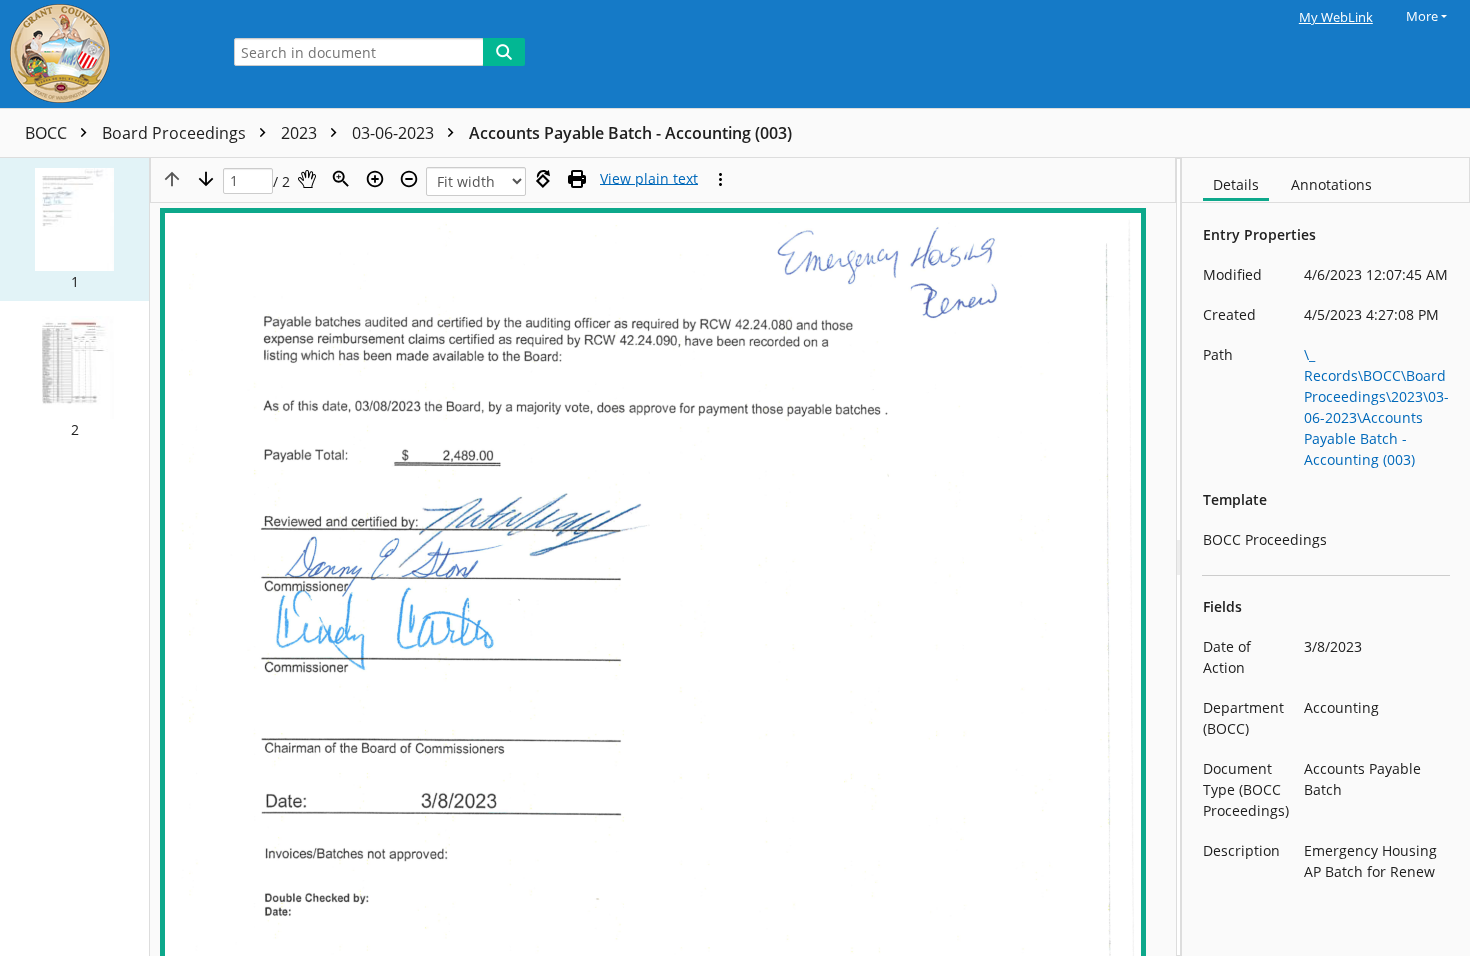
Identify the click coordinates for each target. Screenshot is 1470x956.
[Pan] (307, 179)
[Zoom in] (375, 179)
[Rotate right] (543, 179)
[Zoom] (341, 179)
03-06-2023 (395, 133)
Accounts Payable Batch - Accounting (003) (630, 133)
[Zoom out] (409, 179)
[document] (1326, 557)
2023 (301, 133)
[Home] (105, 54)
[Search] (504, 52)
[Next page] (206, 179)
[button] (74, 229)
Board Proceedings (176, 133)
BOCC (48, 133)
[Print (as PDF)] (577, 179)
